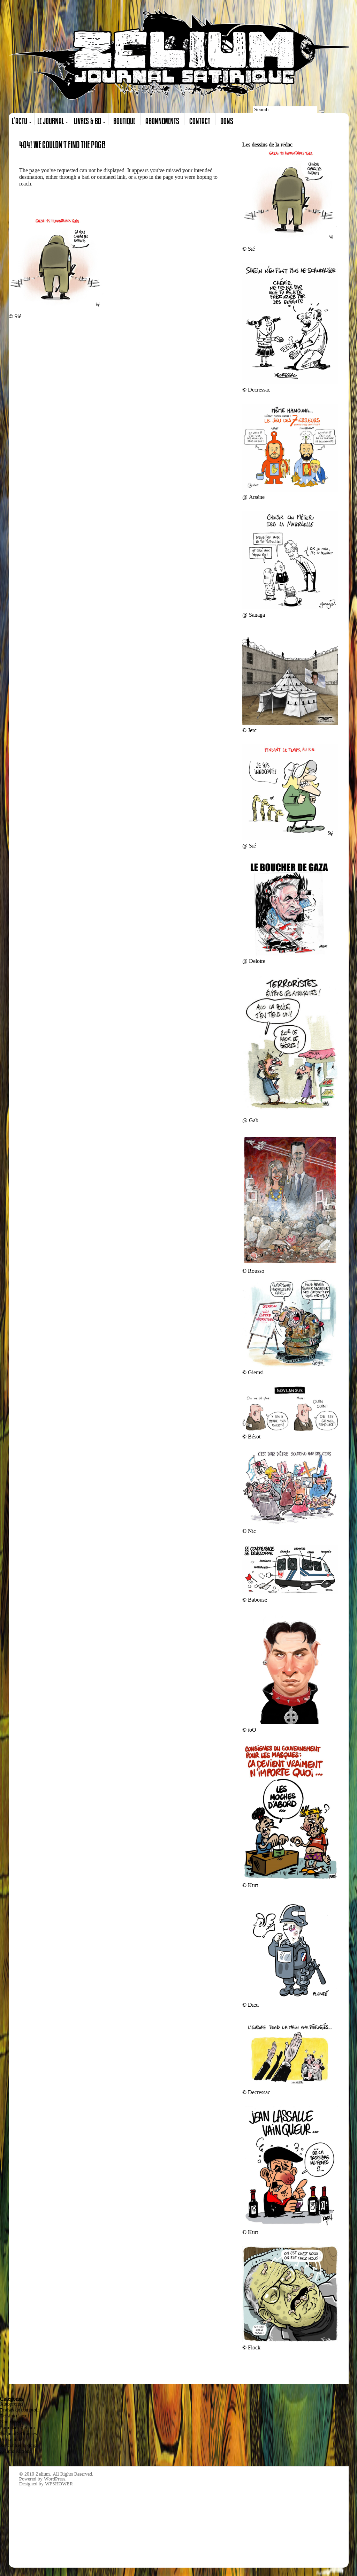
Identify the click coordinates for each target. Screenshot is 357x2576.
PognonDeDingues (18, 2434)
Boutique (124, 121)
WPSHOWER (59, 2484)
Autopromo (11, 2404)
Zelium (43, 2474)
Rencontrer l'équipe (19, 2445)
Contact (200, 121)
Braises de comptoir (20, 2410)
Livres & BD (88, 121)
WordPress (55, 2479)
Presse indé (11, 2440)
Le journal (51, 121)
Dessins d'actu (14, 2416)
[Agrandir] (329, 157)
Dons (227, 121)
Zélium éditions (16, 2451)
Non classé (10, 2422)
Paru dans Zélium (17, 2428)
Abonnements (162, 121)
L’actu (20, 121)
